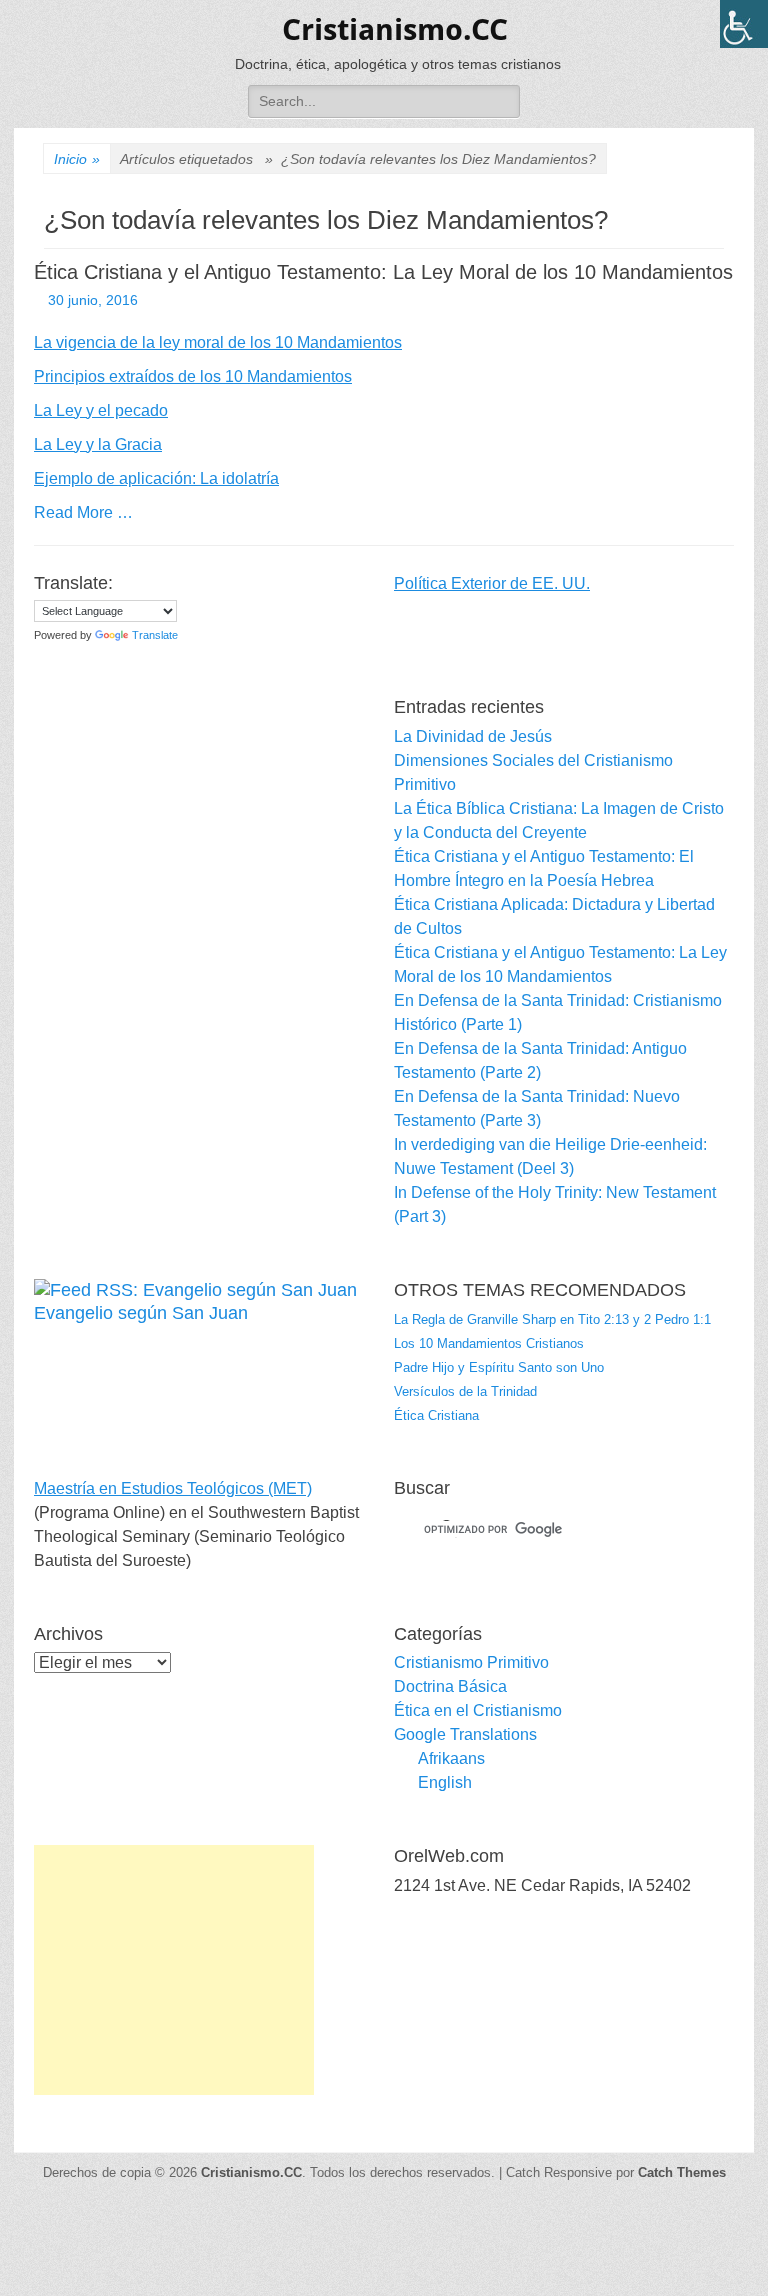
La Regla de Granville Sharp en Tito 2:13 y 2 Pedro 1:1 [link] (552, 1319)
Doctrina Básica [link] (450, 1686)
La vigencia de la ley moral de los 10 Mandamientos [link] (218, 342)
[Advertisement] (174, 1970)
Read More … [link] (83, 512)
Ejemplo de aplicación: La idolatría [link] (156, 478)
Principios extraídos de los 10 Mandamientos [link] (193, 376)
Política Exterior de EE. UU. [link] (492, 583)
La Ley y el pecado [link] (101, 410)
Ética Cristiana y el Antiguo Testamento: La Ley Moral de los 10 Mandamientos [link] (383, 272)
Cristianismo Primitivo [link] (471, 1662)
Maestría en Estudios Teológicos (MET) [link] (173, 1488)
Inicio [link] (77, 159)
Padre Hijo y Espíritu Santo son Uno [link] (499, 1367)
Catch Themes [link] (682, 2172)
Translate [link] (155, 635)
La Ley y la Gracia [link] (98, 444)
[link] (744, 24)
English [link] (445, 1782)
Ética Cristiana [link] (436, 1415)
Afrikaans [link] (451, 1758)
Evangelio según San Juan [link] (141, 1313)
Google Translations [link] (465, 1734)
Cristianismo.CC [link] (395, 29)
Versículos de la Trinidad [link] (465, 1391)
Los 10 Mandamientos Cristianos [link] (489, 1343)
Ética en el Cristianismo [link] (478, 1710)
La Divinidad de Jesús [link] (473, 736)
